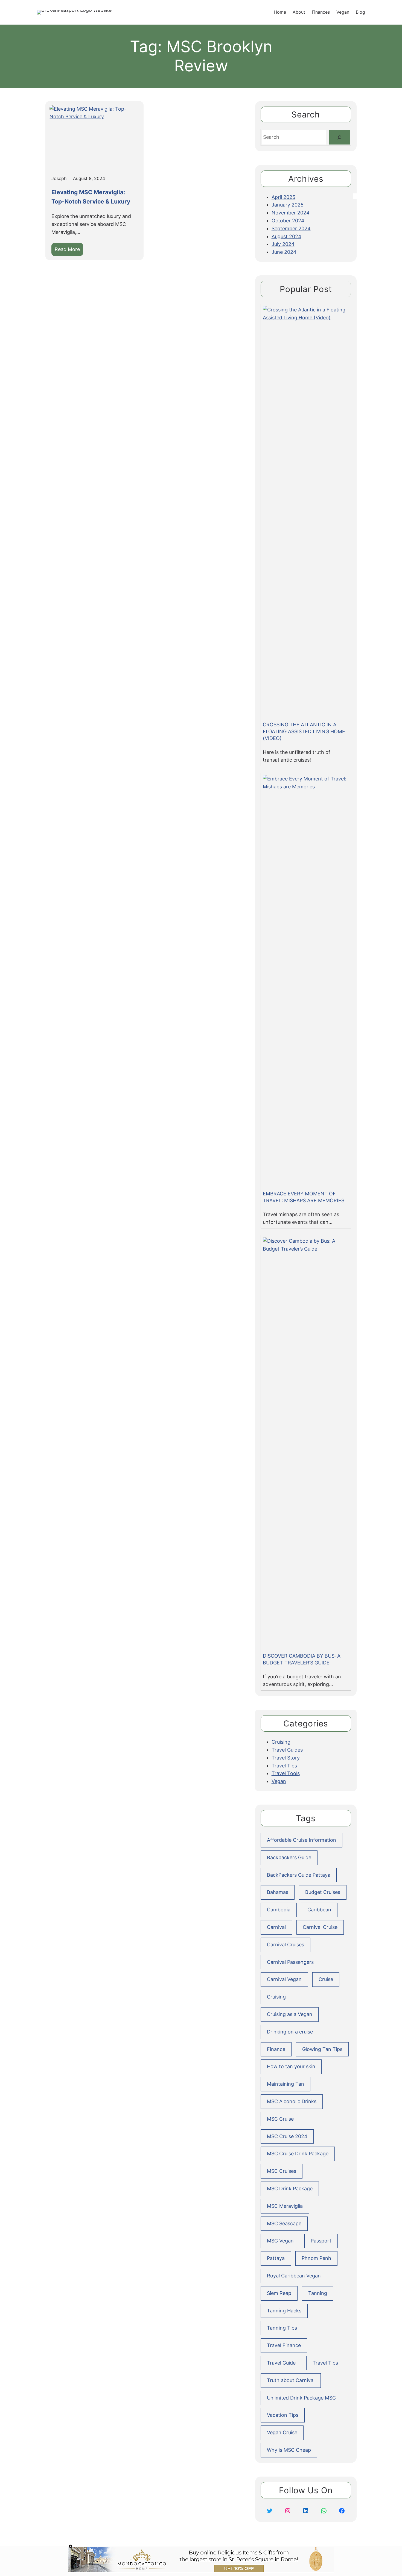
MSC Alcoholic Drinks (292, 2101)
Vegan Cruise (282, 2432)
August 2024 (286, 236)
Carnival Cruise (320, 1927)
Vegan (279, 1781)
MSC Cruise (280, 2119)
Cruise (326, 1979)
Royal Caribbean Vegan (294, 2276)
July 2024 (283, 244)
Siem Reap (279, 2293)
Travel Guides (287, 1750)
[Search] (339, 137)
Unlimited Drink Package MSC (301, 2398)
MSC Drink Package (290, 2189)
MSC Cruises (282, 2171)
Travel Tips (284, 1766)
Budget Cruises (323, 1892)
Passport (321, 2241)
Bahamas (278, 1892)
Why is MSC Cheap (289, 2450)
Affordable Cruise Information (301, 1840)
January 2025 (288, 205)
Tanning (318, 2293)
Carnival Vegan (284, 1979)
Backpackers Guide (289, 1857)
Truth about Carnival (291, 2380)
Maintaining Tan (286, 2084)
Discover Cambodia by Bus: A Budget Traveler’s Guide (302, 1659)
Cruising (281, 1742)
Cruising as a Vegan (290, 2014)
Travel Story (286, 1758)
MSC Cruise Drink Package (298, 2154)
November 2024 (291, 213)
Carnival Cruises (286, 1945)
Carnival (276, 1927)
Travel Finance (284, 2345)
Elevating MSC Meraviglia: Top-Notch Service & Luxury (91, 197)
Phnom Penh (316, 2258)
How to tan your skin (291, 2066)
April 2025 (283, 197)
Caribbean (319, 1910)
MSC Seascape (284, 2223)
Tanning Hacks (284, 2311)
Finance (276, 2049)
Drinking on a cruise (290, 2032)
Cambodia (279, 1910)
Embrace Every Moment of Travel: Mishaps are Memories (304, 1197)
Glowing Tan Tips (322, 2049)
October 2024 (288, 221)
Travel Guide (281, 2363)
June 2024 (284, 252)
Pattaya (276, 2258)
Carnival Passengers (290, 1962)
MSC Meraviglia (285, 2206)
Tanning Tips (282, 2328)
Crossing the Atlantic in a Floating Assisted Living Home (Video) (304, 731)
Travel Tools (286, 1773)
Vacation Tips (283, 2415)
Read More (69, 251)
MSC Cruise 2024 (287, 2136)
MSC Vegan (280, 2241)
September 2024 (291, 229)
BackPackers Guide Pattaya (299, 1875)
